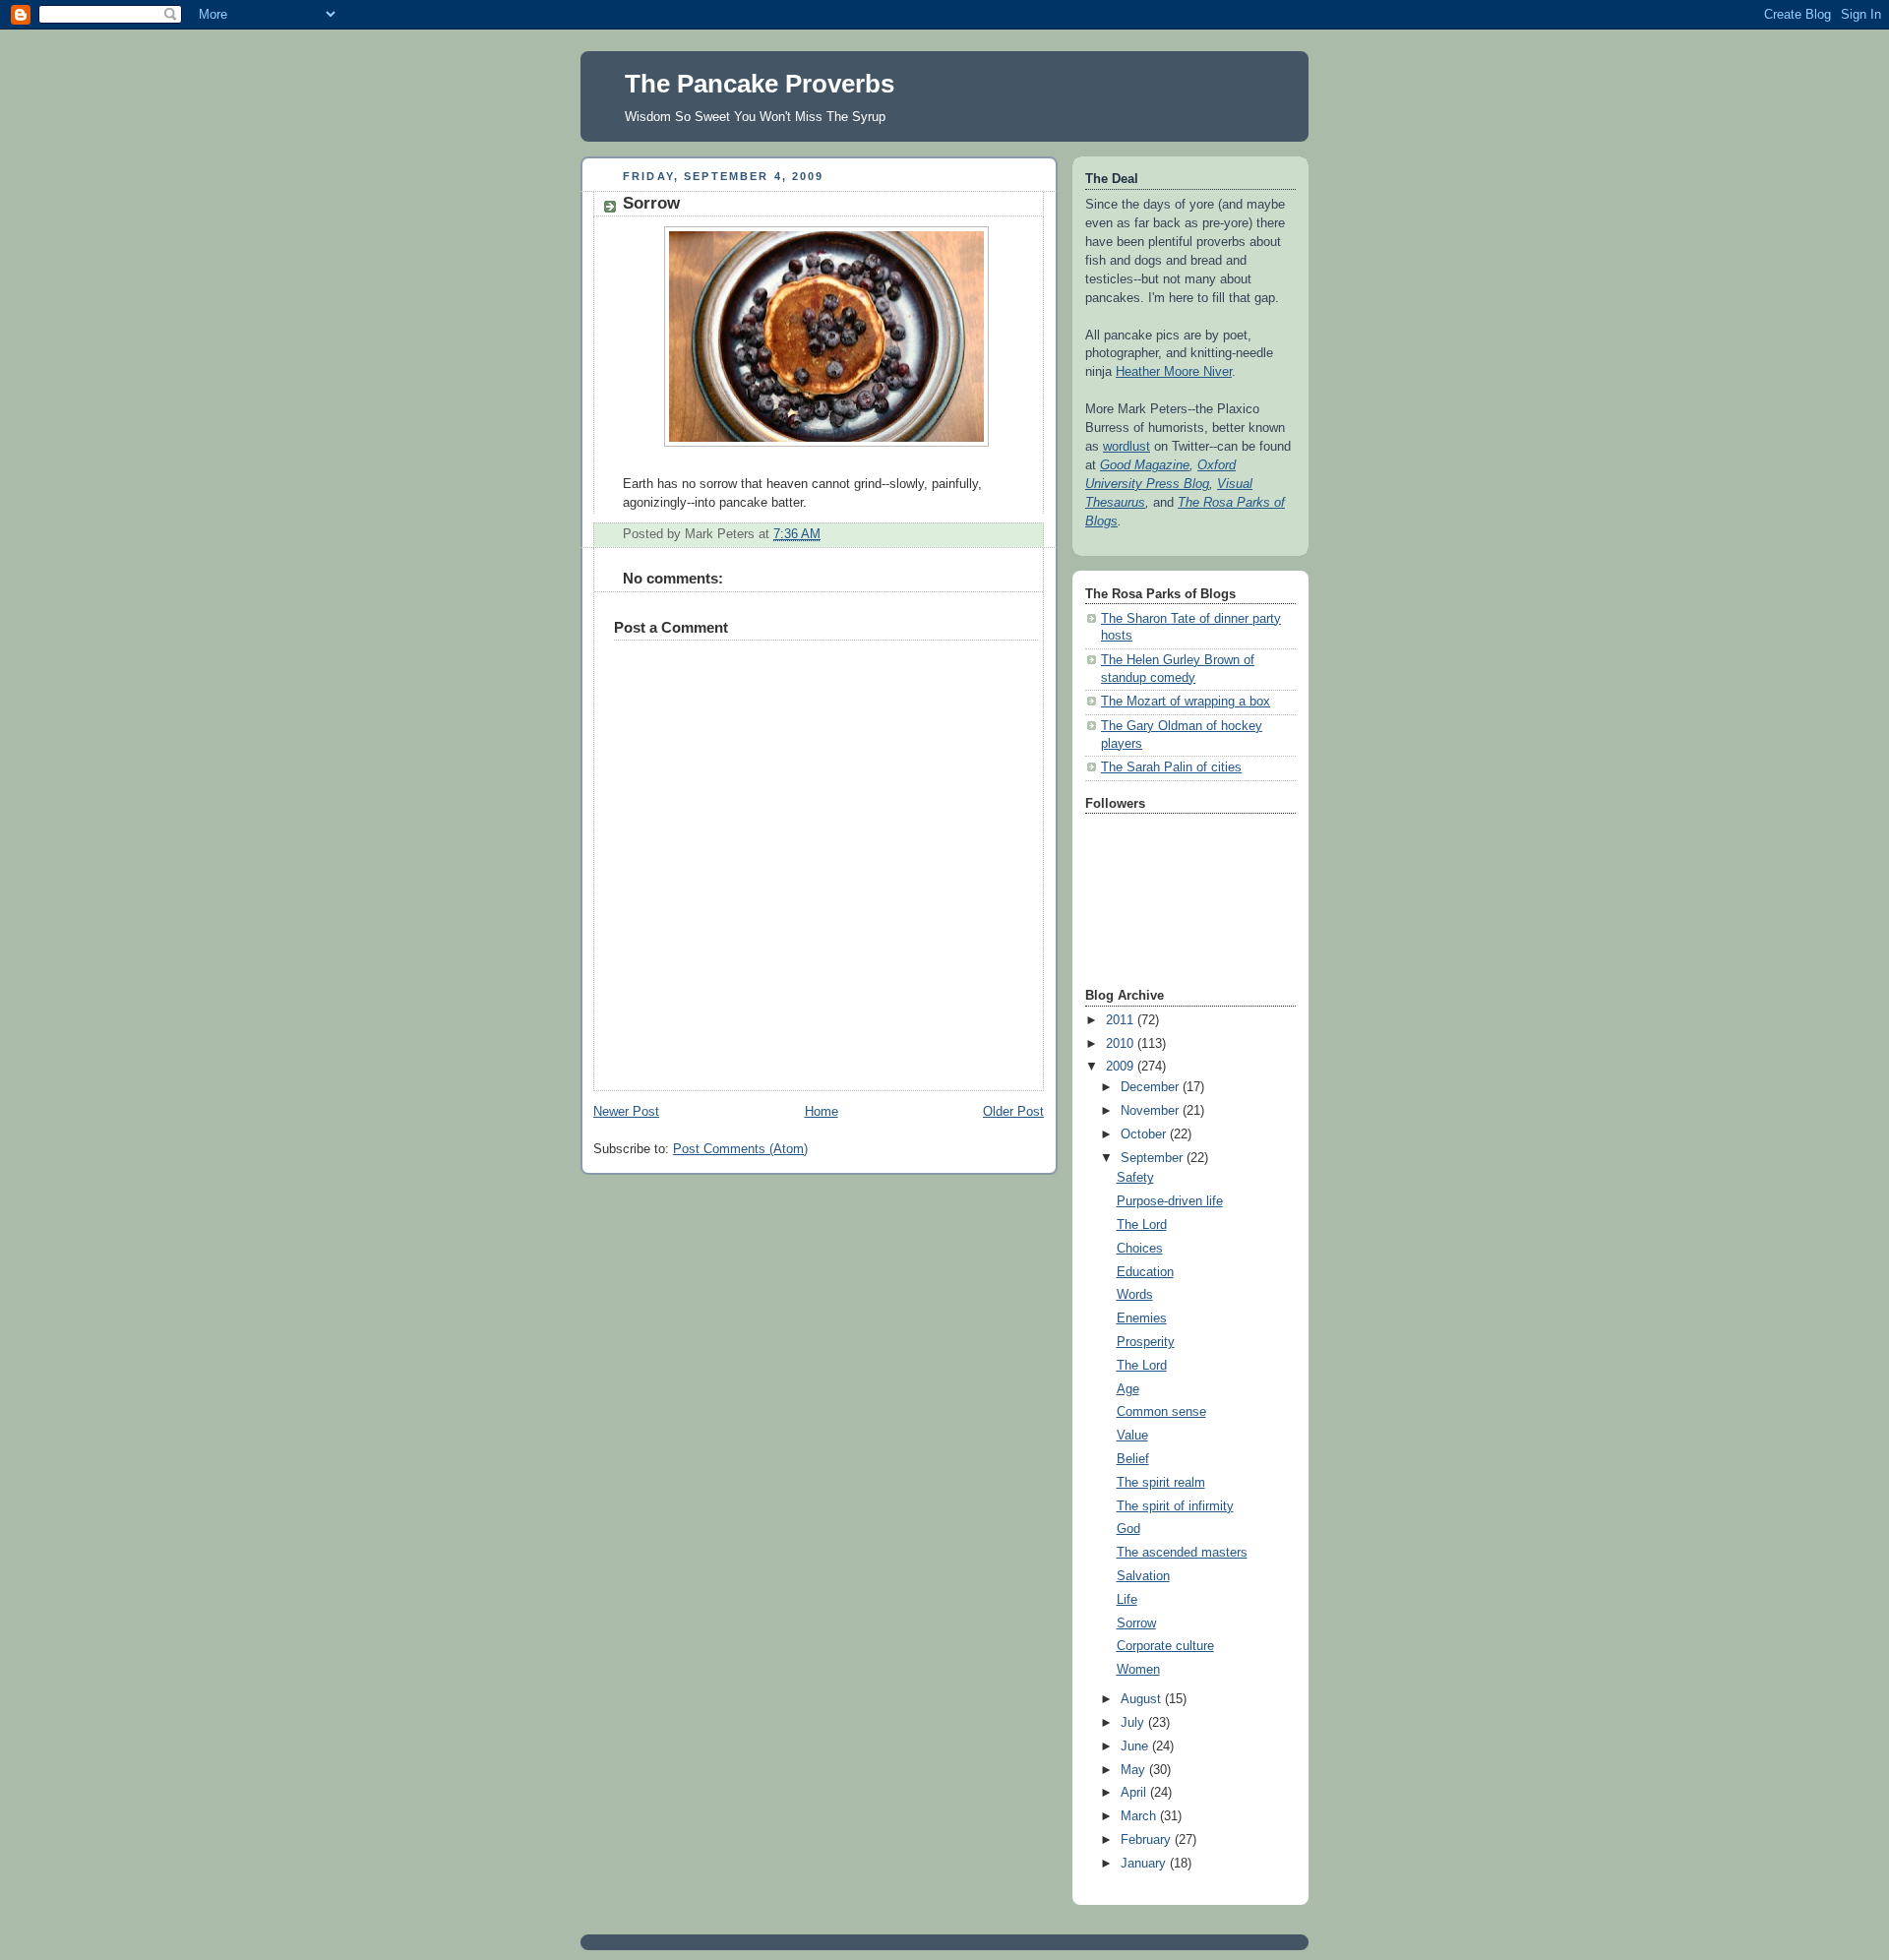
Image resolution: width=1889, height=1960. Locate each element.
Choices (1140, 1249)
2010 (1122, 1044)
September (1154, 1158)
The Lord (1142, 1225)
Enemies (1142, 1318)
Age (1128, 1389)
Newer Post (626, 1112)
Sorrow (1136, 1623)
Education (1145, 1272)
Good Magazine (1145, 465)
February (1148, 1840)
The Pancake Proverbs (760, 84)
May (1135, 1770)
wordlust (1127, 447)
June (1136, 1746)
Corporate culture (1165, 1646)
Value (1132, 1436)
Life (1127, 1600)
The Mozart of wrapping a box (1186, 702)
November (1152, 1111)
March (1140, 1816)
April (1135, 1793)
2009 (1122, 1067)
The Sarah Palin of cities (1171, 767)
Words (1135, 1295)
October (1145, 1134)
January (1145, 1864)
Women (1138, 1670)
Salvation (1143, 1576)
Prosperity (1146, 1342)
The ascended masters (1182, 1553)
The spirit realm (1161, 1483)
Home (822, 1112)
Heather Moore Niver (1174, 372)
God (1128, 1529)
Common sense (1161, 1412)
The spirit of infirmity (1175, 1506)
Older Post (1013, 1112)
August (1143, 1699)
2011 (1122, 1020)
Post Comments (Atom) (740, 1149)
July (1134, 1723)
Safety (1135, 1178)
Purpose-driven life (1170, 1201)
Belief (1133, 1459)
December (1152, 1087)
